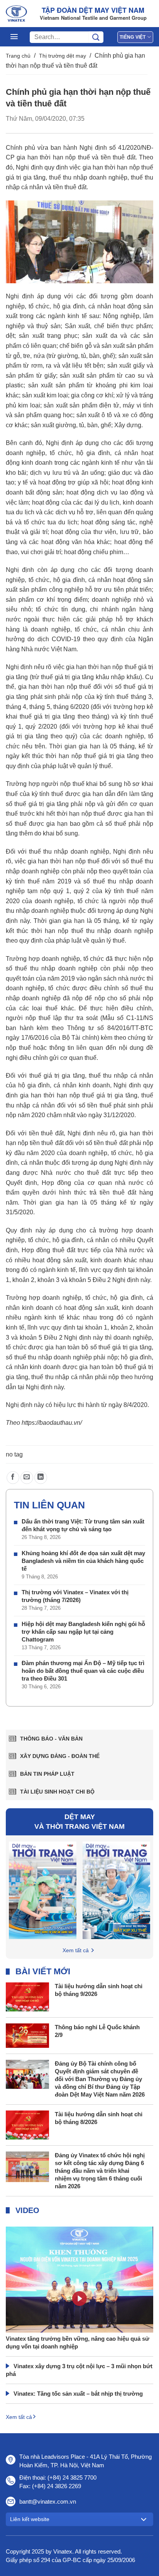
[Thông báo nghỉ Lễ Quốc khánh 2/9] (27, 2035)
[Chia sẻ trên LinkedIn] (41, 1478)
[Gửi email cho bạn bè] (27, 1478)
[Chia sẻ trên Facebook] (13, 1478)
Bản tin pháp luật (47, 1774)
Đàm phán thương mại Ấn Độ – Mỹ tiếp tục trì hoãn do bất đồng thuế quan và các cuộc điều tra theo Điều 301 (83, 1671)
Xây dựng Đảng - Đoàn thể (60, 1756)
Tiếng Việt (133, 37)
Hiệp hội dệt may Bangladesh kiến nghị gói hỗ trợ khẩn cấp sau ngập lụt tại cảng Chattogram (83, 1632)
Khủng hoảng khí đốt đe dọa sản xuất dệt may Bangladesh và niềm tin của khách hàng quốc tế (83, 1561)
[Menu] (14, 37)
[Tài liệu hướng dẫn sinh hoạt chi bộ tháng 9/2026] (27, 1996)
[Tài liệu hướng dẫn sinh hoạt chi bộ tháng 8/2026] (27, 2124)
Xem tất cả (76, 1950)
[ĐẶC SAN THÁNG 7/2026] (116, 1890)
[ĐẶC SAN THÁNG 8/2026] (43, 1890)
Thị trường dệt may (63, 56)
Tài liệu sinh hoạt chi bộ (57, 1792)
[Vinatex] (16, 14)
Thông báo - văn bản (51, 1739)
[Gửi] (96, 37)
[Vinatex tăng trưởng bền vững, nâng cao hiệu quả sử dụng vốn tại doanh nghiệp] (79, 2303)
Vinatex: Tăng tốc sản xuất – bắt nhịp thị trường (78, 2394)
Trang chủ (18, 56)
